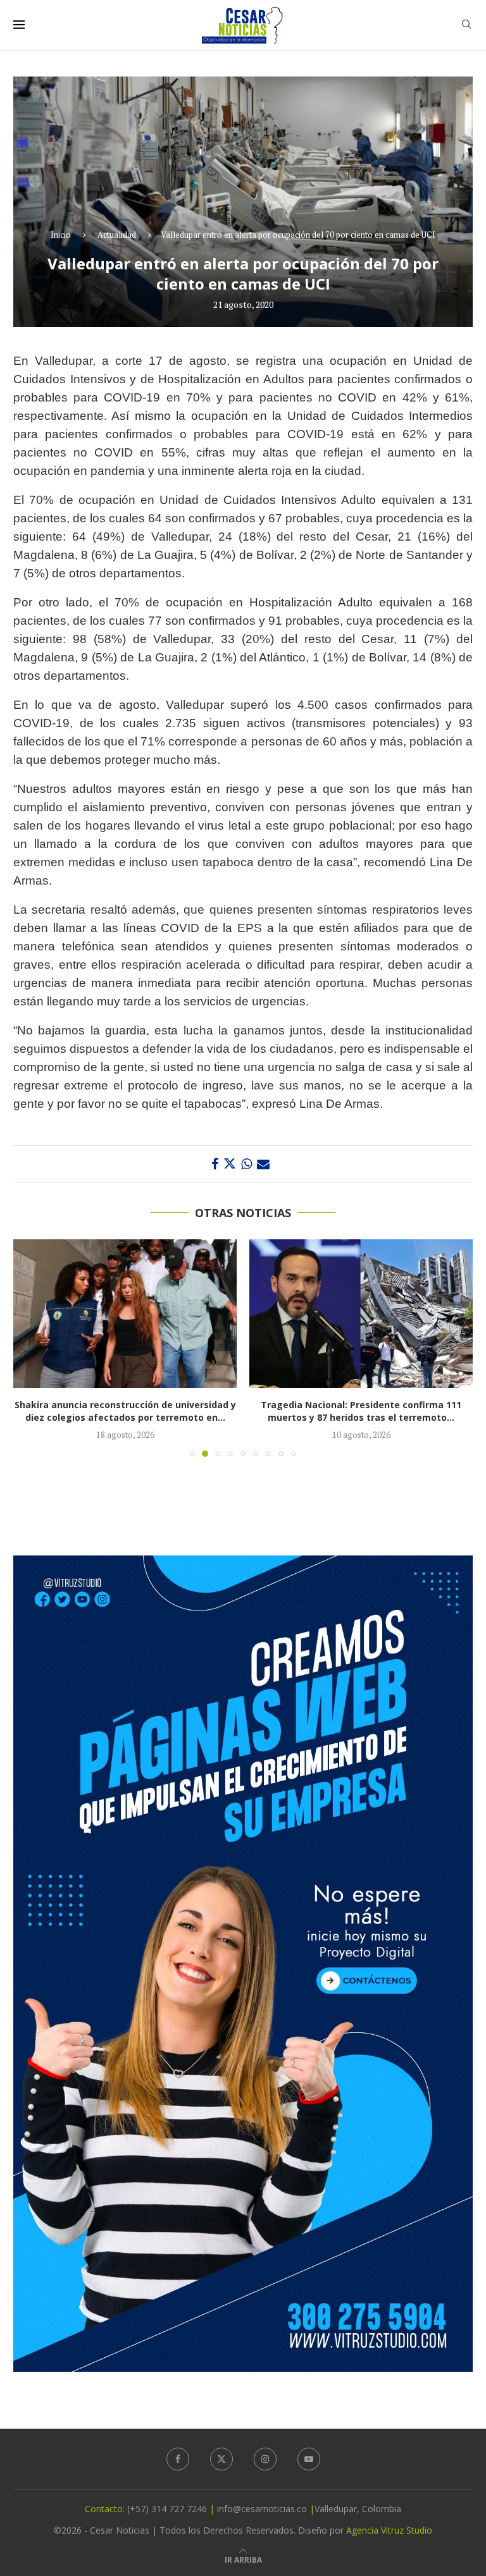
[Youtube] (309, 2459)
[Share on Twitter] (230, 1164)
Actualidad (117, 235)
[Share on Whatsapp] (246, 1164)
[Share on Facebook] (215, 1164)
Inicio (61, 235)
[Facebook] (178, 2459)
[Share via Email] (263, 1164)
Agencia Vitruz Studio (389, 2530)
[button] (30, 1347)
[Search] (466, 26)
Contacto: (106, 2509)
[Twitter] (221, 2459)
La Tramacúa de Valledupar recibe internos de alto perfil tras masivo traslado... (361, 1411)
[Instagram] (265, 2459)
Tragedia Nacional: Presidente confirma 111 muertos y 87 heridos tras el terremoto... (125, 1411)
